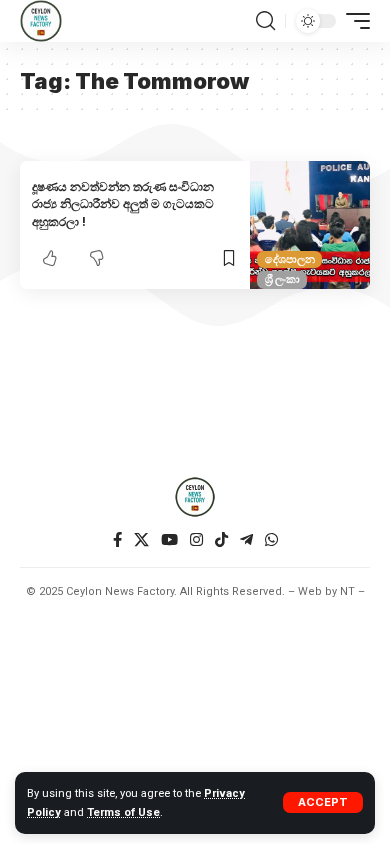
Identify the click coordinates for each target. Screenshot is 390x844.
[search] (265, 21)
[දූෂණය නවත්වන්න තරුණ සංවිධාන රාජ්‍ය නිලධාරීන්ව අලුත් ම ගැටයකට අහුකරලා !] (310, 225)
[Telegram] (246, 540)
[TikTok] (221, 540)
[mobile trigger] (353, 21)
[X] (141, 540)
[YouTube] (169, 540)
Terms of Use (123, 812)
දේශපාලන (290, 259)
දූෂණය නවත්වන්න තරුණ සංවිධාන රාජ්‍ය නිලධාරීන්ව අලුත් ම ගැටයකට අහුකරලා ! (123, 204)
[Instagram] (196, 540)
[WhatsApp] (271, 540)
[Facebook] (117, 540)
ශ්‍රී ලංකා (282, 279)
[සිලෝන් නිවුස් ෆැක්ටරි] (41, 21)
